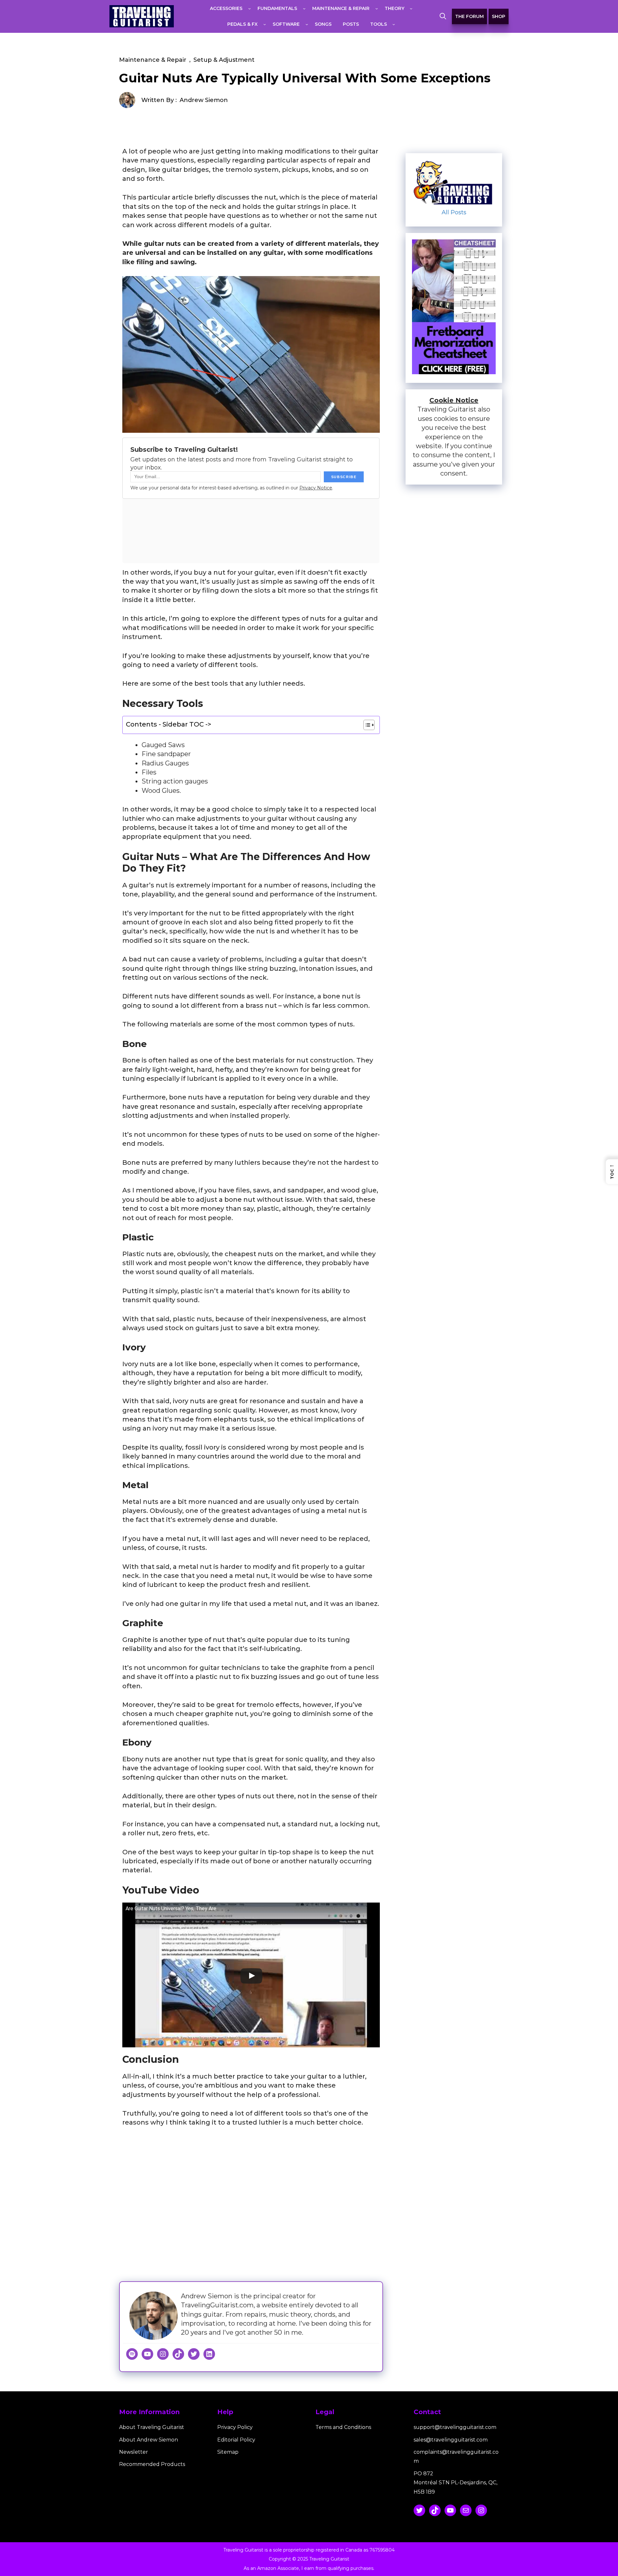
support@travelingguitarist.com (455, 2427)
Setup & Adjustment (224, 60)
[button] (443, 16)
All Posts (454, 212)
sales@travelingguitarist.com (451, 2440)
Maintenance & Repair (153, 60)
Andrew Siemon (204, 100)
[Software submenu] (307, 24)
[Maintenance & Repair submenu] (377, 8)
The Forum (469, 16)
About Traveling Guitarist (152, 2427)
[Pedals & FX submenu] (265, 24)
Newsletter (134, 2452)
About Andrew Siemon (149, 2440)
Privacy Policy (235, 2427)
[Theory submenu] (411, 8)
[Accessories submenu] (249, 8)
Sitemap (228, 2452)
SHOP (499, 16)
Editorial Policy (236, 2440)
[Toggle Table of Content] (366, 725)
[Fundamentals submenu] (304, 8)
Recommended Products (152, 2464)
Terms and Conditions (343, 2427)
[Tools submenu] (394, 24)
